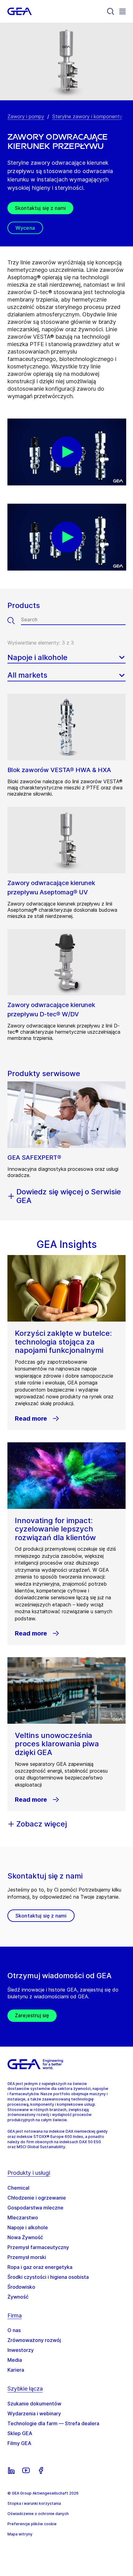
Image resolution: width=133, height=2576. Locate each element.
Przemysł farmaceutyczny (38, 2247)
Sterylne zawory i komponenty (87, 116)
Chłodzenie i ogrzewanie (37, 2198)
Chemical (18, 2188)
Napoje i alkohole (28, 2227)
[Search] (111, 11)
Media (15, 2360)
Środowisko (21, 2287)
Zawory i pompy (26, 116)
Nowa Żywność (25, 2237)
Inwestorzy (21, 2350)
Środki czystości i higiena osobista (48, 2277)
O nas (14, 2330)
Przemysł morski (27, 2257)
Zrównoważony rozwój (34, 2340)
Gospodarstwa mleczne (35, 2208)
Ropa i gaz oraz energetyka (40, 2267)
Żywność (18, 2297)
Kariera (16, 2370)
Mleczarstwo (23, 2218)
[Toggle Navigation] (122, 11)
